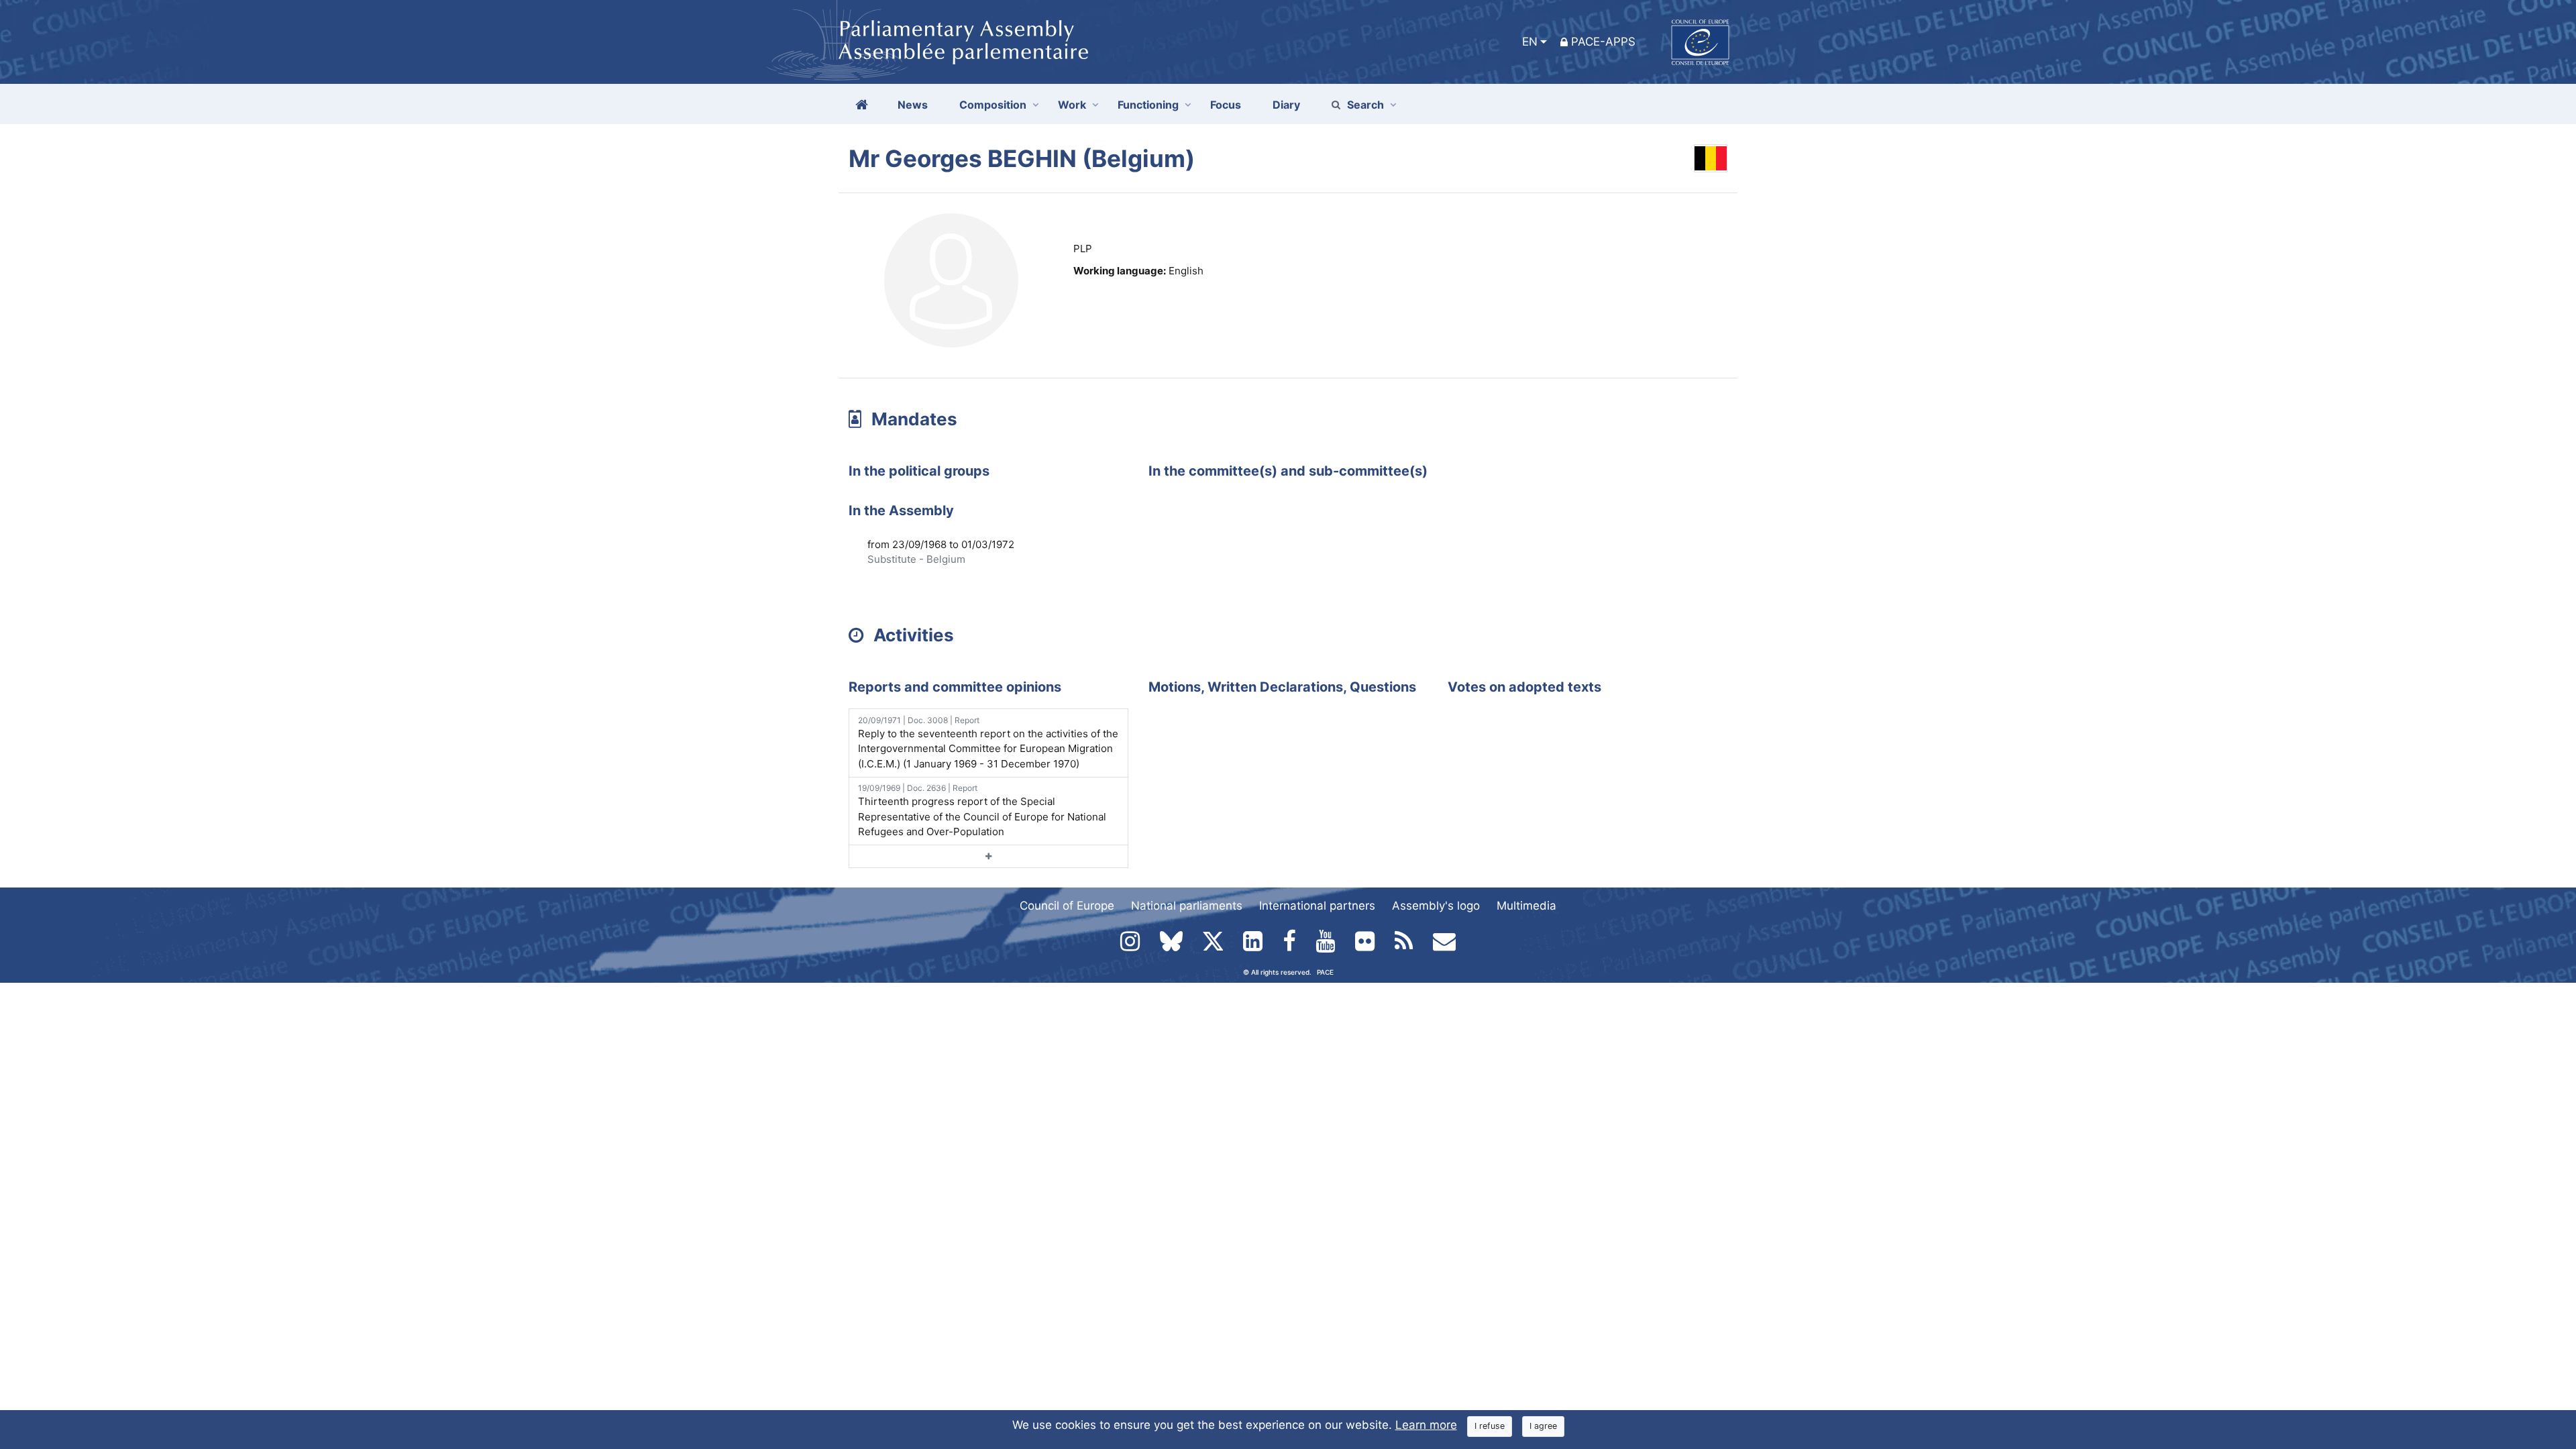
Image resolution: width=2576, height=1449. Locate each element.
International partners (1317, 906)
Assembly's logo (1436, 906)
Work (1072, 105)
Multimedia (1526, 906)
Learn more (1426, 1425)
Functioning (1148, 105)
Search (1365, 105)
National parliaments (1187, 906)
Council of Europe (1067, 906)
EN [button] (1530, 42)
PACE (1325, 972)
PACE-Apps (1603, 42)
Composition (993, 105)
